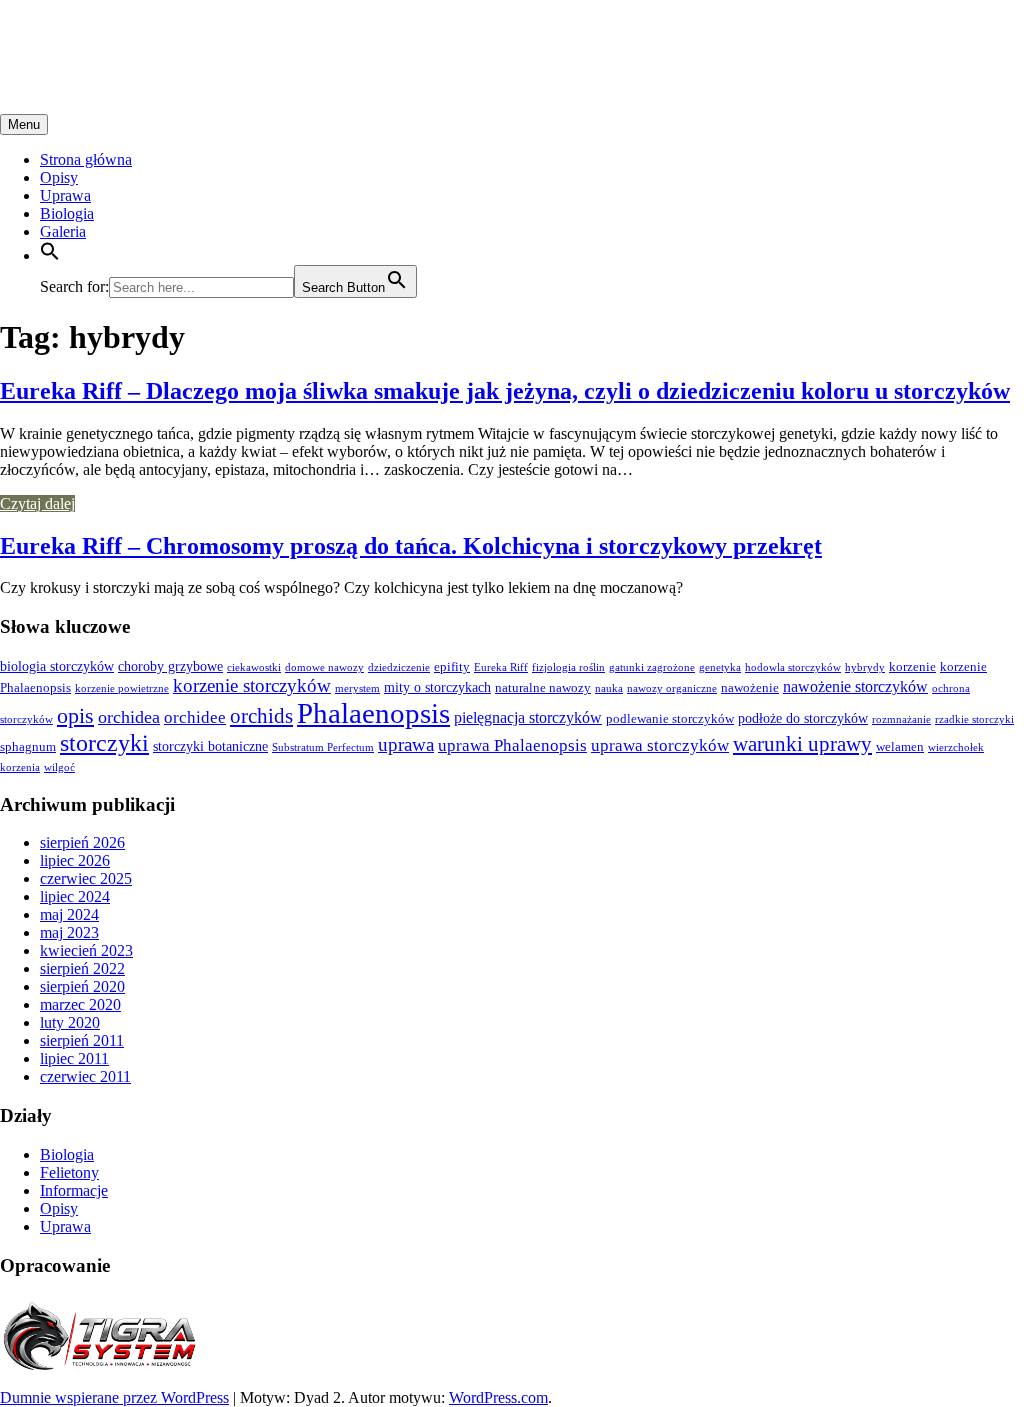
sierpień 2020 (82, 986)
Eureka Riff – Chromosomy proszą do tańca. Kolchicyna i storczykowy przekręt (411, 546)
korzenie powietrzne (122, 688)
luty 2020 (70, 1022)
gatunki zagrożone (652, 667)
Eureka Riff (501, 667)
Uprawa (65, 195)
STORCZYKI (95, 39)
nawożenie (750, 688)
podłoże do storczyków (803, 718)
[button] (50, 255)
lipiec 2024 (75, 896)
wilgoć (59, 767)
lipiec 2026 (75, 860)
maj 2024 (69, 914)
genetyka (720, 667)
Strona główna (86, 159)
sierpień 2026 (82, 842)
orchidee (195, 717)
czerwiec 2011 (85, 1076)
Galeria (63, 231)
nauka (609, 688)
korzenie (912, 667)
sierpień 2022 (82, 968)
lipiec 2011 (74, 1058)
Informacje (74, 1190)
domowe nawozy (324, 667)
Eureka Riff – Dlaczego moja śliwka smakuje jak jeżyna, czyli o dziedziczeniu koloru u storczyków (505, 391)
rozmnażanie (901, 719)
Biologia (67, 213)
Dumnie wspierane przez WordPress (114, 1397)
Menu (24, 124)
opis (75, 715)
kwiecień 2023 (86, 950)
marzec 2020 (80, 1004)
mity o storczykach (437, 687)
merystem (357, 688)
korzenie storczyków (252, 685)
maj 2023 (69, 932)
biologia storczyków (57, 666)
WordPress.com (498, 1397)
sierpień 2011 (82, 1040)
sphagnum (28, 747)
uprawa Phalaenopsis (512, 745)
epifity (452, 667)
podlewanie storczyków (670, 719)
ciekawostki (254, 667)
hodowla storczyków (793, 667)
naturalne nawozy (543, 688)
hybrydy (865, 667)
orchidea (129, 717)
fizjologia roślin (568, 667)
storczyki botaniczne (210, 746)
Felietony (69, 1172)
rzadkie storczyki (974, 719)
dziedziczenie (399, 667)
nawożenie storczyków (855, 686)
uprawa (406, 744)
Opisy (59, 177)
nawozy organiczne (672, 688)
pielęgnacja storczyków (528, 717)
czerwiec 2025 (86, 878)
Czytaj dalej (37, 503)
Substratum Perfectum (323, 747)
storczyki (104, 743)
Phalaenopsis (373, 713)
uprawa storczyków (660, 745)
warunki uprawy (802, 744)
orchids (261, 716)
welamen (900, 747)
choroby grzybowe (170, 666)
